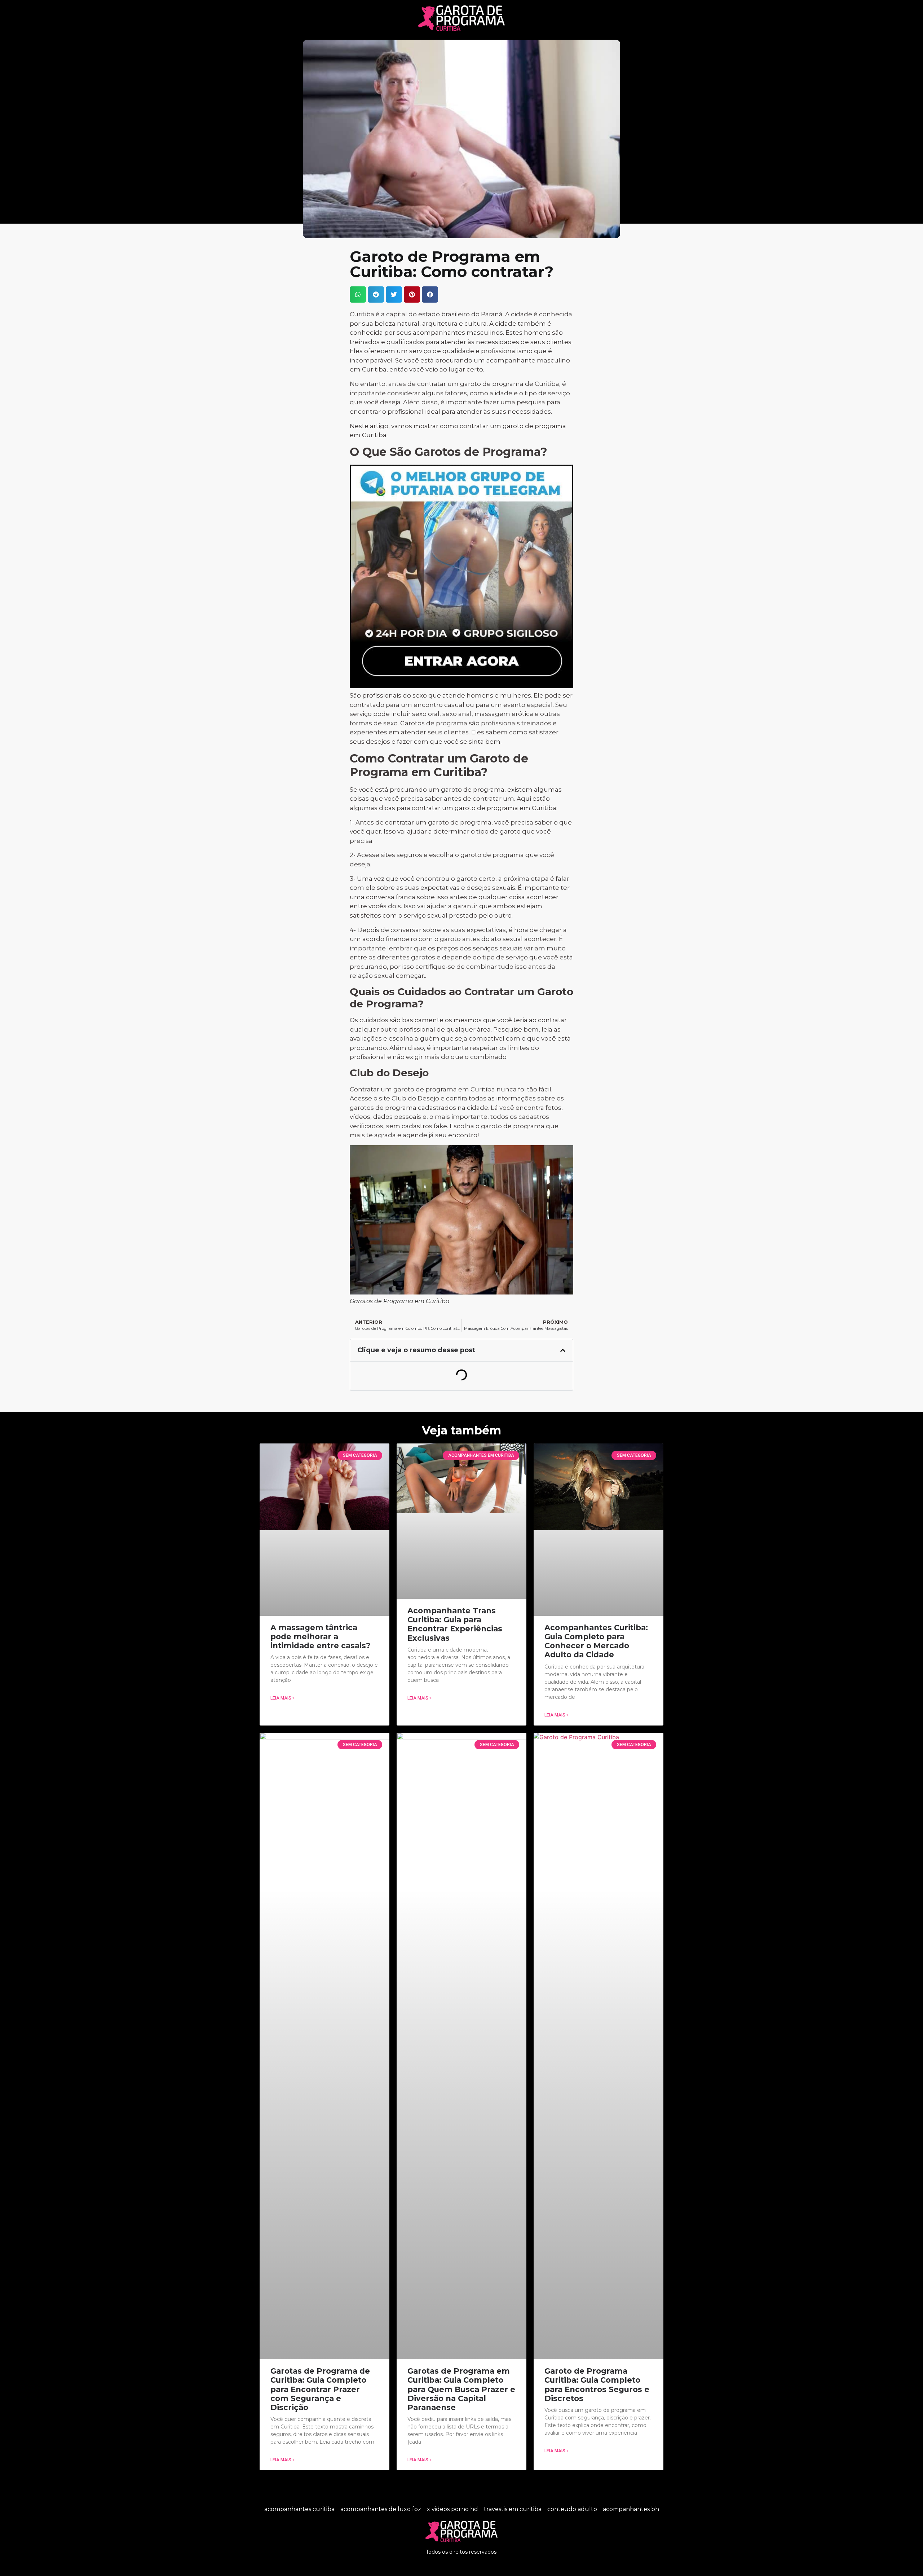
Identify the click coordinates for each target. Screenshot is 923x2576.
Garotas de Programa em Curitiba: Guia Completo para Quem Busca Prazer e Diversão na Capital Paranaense (461, 2389)
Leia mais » (282, 1698)
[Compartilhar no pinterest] (412, 294)
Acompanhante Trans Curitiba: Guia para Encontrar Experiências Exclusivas (455, 1624)
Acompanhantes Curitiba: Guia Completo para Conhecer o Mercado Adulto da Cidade (596, 1641)
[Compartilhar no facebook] (430, 294)
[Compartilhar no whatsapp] (358, 294)
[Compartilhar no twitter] (394, 294)
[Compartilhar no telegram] (376, 294)
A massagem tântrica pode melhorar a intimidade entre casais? (320, 1637)
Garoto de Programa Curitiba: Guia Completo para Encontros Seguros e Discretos (597, 2385)
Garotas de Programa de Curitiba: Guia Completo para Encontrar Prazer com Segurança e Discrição (320, 2389)
